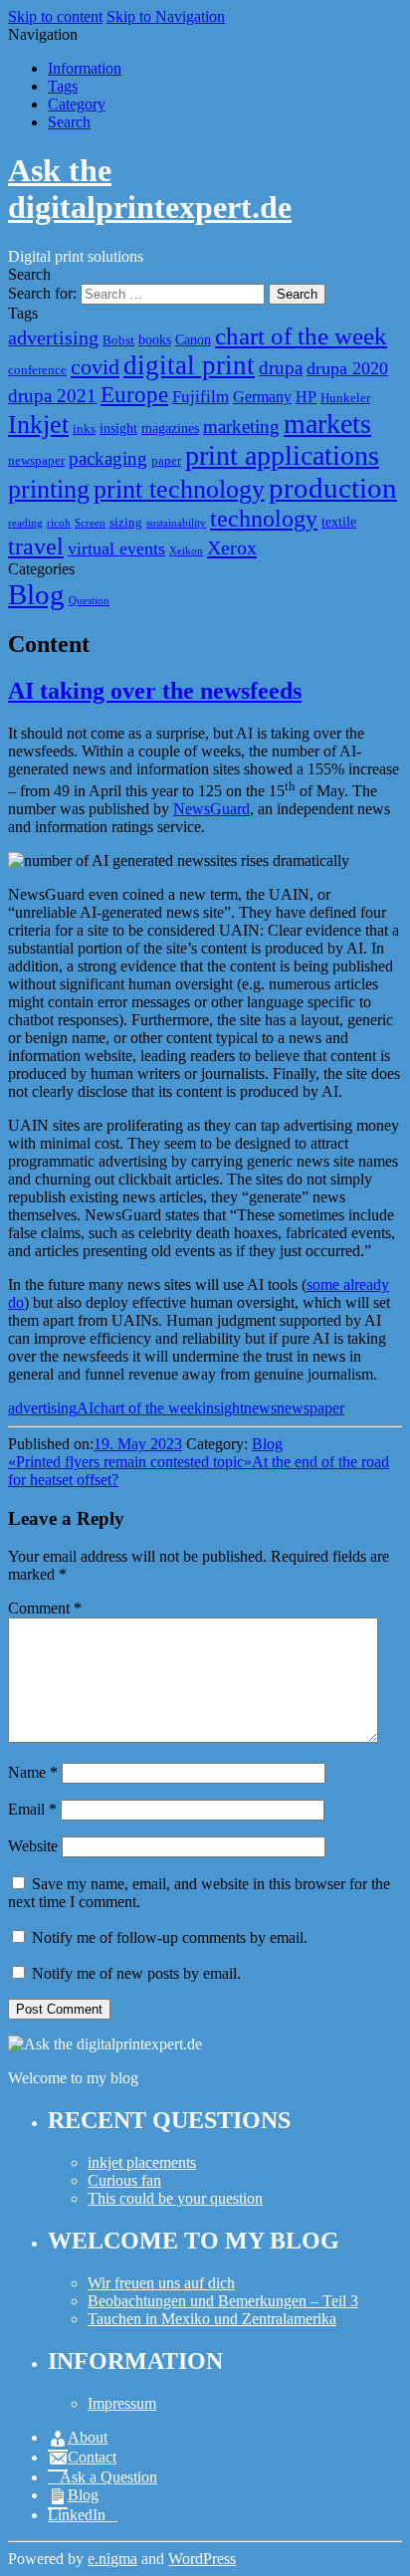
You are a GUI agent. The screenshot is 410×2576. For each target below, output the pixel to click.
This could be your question (175, 2198)
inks (84, 429)
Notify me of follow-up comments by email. (170, 1937)
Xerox (232, 547)
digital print (189, 365)
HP (306, 397)
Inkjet (38, 425)
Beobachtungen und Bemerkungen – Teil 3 (223, 2301)
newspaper (36, 461)
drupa (281, 368)
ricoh (59, 523)
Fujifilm (201, 397)
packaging (108, 458)
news (260, 1408)
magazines (170, 428)
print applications (282, 455)
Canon (193, 339)
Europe (134, 394)
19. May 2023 (138, 1444)
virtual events (116, 548)
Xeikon (186, 551)
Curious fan (124, 2180)
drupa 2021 (52, 396)
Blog (36, 594)
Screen (90, 523)
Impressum (122, 2403)
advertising (53, 337)
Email (32, 1809)
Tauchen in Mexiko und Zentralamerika (212, 2319)
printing (49, 489)
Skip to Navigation (166, 16)
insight (118, 428)
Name (33, 1772)
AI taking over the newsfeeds (155, 691)
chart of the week (301, 336)
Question (89, 601)
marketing (241, 427)
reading (25, 523)
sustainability (176, 523)
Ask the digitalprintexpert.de (150, 189)
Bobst (118, 340)
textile (339, 522)
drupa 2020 (347, 368)
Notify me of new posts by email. (136, 1973)
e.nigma (112, 2559)
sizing (126, 523)
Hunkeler (345, 398)
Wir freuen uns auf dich (161, 2283)
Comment (45, 1608)
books (155, 339)
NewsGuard (211, 809)
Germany (262, 397)
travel (36, 546)
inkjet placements (142, 2162)
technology (264, 518)
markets (327, 424)
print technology (179, 489)
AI (85, 1408)
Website (33, 1846)
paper (166, 461)
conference (37, 370)
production (333, 488)
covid (95, 367)
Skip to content (55, 16)
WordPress (202, 2559)
